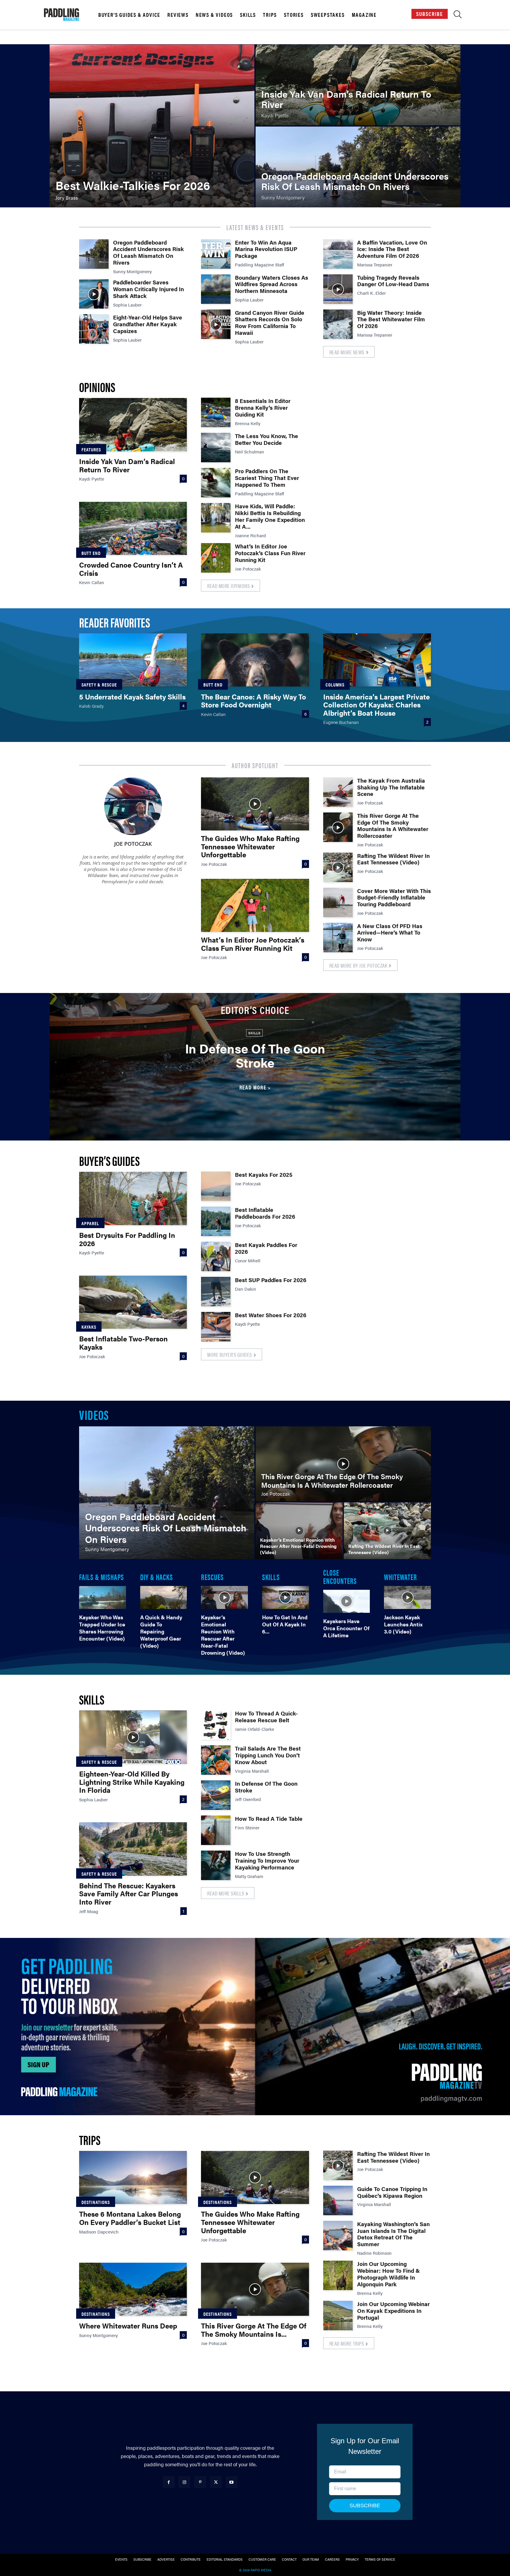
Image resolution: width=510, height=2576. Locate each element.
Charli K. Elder (371, 293)
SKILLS (271, 1577)
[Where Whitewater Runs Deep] (133, 2289)
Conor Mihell (248, 1260)
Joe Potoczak (248, 569)
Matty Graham (249, 1876)
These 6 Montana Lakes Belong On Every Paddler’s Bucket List (130, 2218)
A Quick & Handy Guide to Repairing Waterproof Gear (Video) (161, 1631)
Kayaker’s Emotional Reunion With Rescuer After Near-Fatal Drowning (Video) (223, 1635)
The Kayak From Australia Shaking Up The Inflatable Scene (391, 787)
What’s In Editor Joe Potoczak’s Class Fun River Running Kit (270, 553)
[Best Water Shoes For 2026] (216, 1327)
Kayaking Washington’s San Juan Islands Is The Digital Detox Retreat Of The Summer (393, 2234)
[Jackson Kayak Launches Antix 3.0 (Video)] (407, 1597)
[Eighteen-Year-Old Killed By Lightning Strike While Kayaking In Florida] (133, 1737)
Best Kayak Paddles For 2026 (266, 1248)
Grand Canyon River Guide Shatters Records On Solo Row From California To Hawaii (270, 323)
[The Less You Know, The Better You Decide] (216, 448)
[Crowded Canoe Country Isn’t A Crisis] (133, 528)
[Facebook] (169, 2482)
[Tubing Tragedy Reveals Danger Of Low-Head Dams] (338, 289)
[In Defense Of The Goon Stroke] (216, 1795)
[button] (458, 16)
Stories (294, 15)
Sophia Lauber (127, 305)
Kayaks (89, 1327)
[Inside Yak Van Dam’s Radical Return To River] (358, 85)
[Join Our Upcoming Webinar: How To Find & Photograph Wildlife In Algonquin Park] (338, 2275)
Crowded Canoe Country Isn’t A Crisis (131, 569)
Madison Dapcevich (99, 2232)
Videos (94, 1414)
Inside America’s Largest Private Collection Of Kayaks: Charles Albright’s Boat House (376, 705)
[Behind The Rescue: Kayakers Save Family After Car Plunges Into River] (133, 1849)
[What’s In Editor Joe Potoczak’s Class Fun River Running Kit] (216, 558)
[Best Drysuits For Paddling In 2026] (133, 1198)
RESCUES (212, 1577)
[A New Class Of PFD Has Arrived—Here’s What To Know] (338, 938)
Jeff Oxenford (248, 1799)
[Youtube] (232, 2482)
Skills (248, 15)
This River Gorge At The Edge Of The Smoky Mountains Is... (254, 2330)
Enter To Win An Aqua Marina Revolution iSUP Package (266, 249)
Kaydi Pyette (92, 479)
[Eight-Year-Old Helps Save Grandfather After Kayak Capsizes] (94, 329)
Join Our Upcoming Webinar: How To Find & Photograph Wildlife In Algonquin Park (389, 2274)
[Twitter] (216, 2482)
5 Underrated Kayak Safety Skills (132, 697)
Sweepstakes (328, 15)
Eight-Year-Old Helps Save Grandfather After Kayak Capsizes (148, 324)
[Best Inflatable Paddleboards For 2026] (216, 1221)
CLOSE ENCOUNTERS (340, 1576)
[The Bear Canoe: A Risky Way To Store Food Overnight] (255, 660)
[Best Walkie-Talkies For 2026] (152, 126)
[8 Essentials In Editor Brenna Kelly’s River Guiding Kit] (216, 412)
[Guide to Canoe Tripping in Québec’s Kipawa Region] (338, 2200)
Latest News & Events (255, 227)
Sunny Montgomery (132, 271)
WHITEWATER (401, 1577)
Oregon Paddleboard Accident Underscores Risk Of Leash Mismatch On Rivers (148, 252)
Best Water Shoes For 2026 (271, 1315)
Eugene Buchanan (341, 722)
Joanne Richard (250, 535)
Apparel (90, 1223)
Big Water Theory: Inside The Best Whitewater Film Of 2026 (391, 319)
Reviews (178, 15)
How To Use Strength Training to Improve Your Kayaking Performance (267, 1860)
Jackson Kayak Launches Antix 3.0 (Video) (403, 1624)
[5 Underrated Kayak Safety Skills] (133, 660)
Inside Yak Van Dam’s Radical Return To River (127, 465)
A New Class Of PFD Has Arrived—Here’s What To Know (390, 933)
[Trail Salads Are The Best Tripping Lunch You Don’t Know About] (216, 1760)
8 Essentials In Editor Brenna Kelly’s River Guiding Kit (263, 408)
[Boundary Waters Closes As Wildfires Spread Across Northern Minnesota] (216, 289)
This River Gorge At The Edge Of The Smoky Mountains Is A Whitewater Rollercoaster (393, 826)
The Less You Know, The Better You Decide (267, 439)
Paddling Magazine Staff (260, 264)
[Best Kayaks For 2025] (216, 1186)
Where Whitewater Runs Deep (128, 2326)
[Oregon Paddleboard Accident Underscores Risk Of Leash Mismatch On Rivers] (358, 167)
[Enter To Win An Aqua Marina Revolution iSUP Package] (216, 254)
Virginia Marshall (252, 1771)
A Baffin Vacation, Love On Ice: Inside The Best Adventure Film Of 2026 (392, 249)
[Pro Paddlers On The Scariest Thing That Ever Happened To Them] (216, 483)
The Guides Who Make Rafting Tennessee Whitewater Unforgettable (250, 846)
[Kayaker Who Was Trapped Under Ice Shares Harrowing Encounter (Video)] (103, 1597)
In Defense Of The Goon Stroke (255, 1055)
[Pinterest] (200, 2482)
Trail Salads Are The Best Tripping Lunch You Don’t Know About (268, 1755)
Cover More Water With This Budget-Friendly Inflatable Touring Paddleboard (394, 898)
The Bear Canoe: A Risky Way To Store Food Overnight (254, 701)
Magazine (364, 15)
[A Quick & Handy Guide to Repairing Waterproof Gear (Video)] (164, 1597)
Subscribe (430, 14)
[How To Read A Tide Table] (216, 1830)
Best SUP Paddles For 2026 (271, 1280)
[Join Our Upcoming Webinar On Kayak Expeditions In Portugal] (338, 2316)
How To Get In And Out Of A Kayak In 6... (285, 1624)
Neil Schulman (250, 452)
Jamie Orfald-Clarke (255, 1729)
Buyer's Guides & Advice (129, 15)
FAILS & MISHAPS (102, 1577)
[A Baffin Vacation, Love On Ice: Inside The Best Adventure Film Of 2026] (338, 254)
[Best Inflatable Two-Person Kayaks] (133, 1302)
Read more (253, 1087)
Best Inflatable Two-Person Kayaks (123, 1343)
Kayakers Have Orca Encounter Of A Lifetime (346, 1628)
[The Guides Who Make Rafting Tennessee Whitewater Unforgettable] (255, 804)
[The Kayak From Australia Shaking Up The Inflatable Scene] (338, 792)
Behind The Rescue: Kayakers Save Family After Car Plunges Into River (129, 1894)
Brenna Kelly (248, 423)
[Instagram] (184, 2482)
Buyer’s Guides (109, 1160)
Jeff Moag (89, 1911)
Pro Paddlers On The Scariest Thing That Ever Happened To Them (267, 478)
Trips (270, 15)
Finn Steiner (247, 1827)
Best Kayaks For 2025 (264, 1175)
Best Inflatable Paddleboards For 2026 (265, 1213)
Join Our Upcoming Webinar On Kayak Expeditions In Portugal (393, 2311)
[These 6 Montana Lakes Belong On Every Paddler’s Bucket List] (133, 2177)
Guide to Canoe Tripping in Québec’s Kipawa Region (392, 2192)
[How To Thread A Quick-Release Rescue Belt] (216, 1725)
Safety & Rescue (99, 685)
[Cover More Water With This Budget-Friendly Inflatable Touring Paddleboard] (338, 902)
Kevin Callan (92, 582)
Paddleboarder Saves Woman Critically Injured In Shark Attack (148, 289)
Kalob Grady (91, 706)
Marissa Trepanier (375, 264)
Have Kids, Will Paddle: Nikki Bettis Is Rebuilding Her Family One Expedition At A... (270, 516)
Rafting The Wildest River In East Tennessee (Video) (393, 859)
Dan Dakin (246, 1289)
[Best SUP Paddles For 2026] (216, 1292)
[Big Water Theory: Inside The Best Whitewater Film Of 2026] (338, 324)
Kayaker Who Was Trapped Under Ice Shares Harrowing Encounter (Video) (102, 1628)
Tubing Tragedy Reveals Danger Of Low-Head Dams (393, 281)
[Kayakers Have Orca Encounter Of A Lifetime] (347, 1601)
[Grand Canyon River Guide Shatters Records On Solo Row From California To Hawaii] (216, 324)
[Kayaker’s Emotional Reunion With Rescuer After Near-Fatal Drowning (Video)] (299, 1531)
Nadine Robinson (374, 2253)
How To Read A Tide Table (269, 1819)
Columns (335, 685)
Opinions (97, 387)
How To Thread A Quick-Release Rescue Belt (266, 1717)
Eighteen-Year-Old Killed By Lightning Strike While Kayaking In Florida (132, 1782)
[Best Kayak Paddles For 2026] (216, 1256)
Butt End (91, 553)
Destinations (96, 2202)
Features (91, 449)
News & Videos (214, 15)
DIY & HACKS (157, 1577)
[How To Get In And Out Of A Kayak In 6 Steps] (286, 1597)
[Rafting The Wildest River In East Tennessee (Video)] (338, 867)
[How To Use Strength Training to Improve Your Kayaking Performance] (216, 1865)
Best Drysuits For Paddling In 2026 (127, 1239)
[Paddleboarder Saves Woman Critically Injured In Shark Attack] (94, 294)
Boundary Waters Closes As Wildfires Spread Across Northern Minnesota (272, 284)
